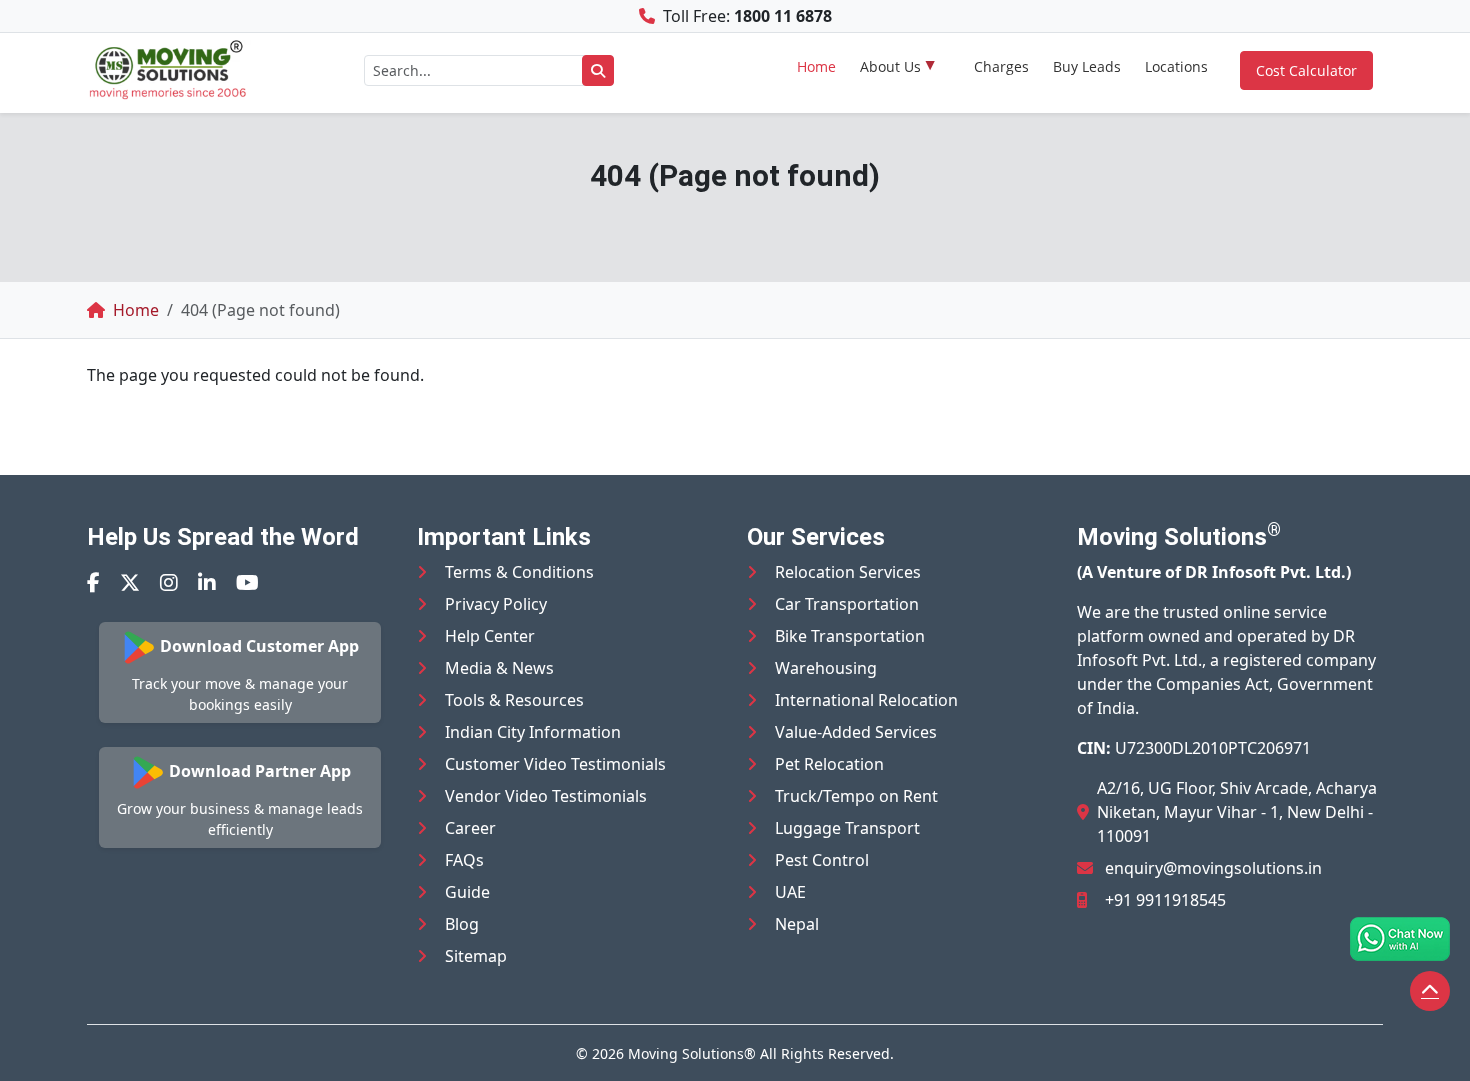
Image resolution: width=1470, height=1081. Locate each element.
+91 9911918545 (1165, 900)
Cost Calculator (1306, 70)
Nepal (797, 924)
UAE (790, 892)
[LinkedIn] (207, 582)
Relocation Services (848, 572)
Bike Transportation (850, 636)
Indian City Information (533, 732)
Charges (1001, 66)
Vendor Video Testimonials (546, 796)
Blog (462, 924)
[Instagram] (169, 582)
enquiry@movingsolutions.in (1213, 868)
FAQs (464, 860)
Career (470, 828)
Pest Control (822, 860)
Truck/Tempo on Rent (856, 796)
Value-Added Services (856, 732)
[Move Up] (1430, 991)
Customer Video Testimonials (555, 764)
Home (816, 66)
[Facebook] (93, 582)
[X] (130, 582)
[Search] (598, 70)
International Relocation (866, 700)
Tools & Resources (514, 700)
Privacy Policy (496, 604)
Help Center (490, 636)
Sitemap (476, 956)
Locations (1176, 66)
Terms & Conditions (519, 572)
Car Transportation (847, 604)
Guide (467, 892)
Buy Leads (1087, 66)
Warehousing (826, 668)
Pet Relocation (829, 764)
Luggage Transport (847, 828)
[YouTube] (247, 582)
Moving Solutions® (692, 1053)
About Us (890, 66)
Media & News (499, 668)
